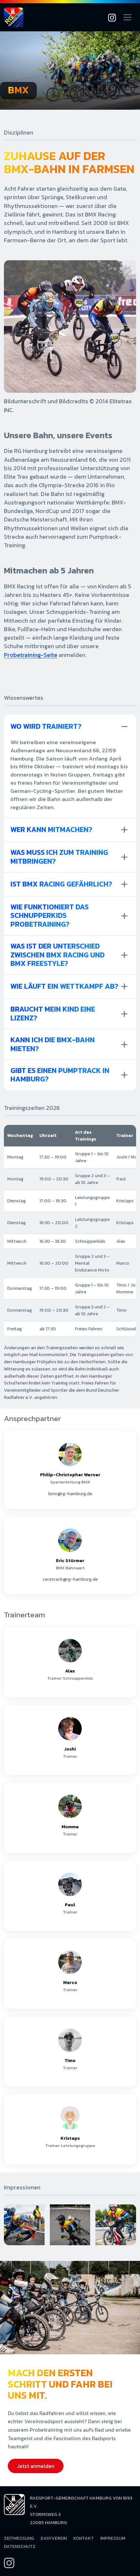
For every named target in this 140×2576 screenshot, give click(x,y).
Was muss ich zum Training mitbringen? (59, 857)
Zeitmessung (19, 2538)
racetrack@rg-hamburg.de (70, 1579)
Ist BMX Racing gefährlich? (61, 884)
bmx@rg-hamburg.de (70, 1494)
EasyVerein (54, 2538)
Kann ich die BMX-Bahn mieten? (53, 1044)
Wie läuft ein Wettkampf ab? (64, 986)
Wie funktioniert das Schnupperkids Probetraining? (49, 916)
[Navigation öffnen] (127, 17)
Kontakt (84, 2538)
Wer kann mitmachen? (51, 830)
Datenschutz (20, 2546)
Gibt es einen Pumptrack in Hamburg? (60, 1075)
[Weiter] (130, 2225)
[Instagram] (112, 17)
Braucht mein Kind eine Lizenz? (53, 1013)
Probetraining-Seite (31, 655)
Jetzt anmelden (36, 2466)
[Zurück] (10, 2225)
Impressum (113, 2538)
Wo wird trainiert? (46, 726)
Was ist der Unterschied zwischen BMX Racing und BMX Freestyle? (57, 955)
